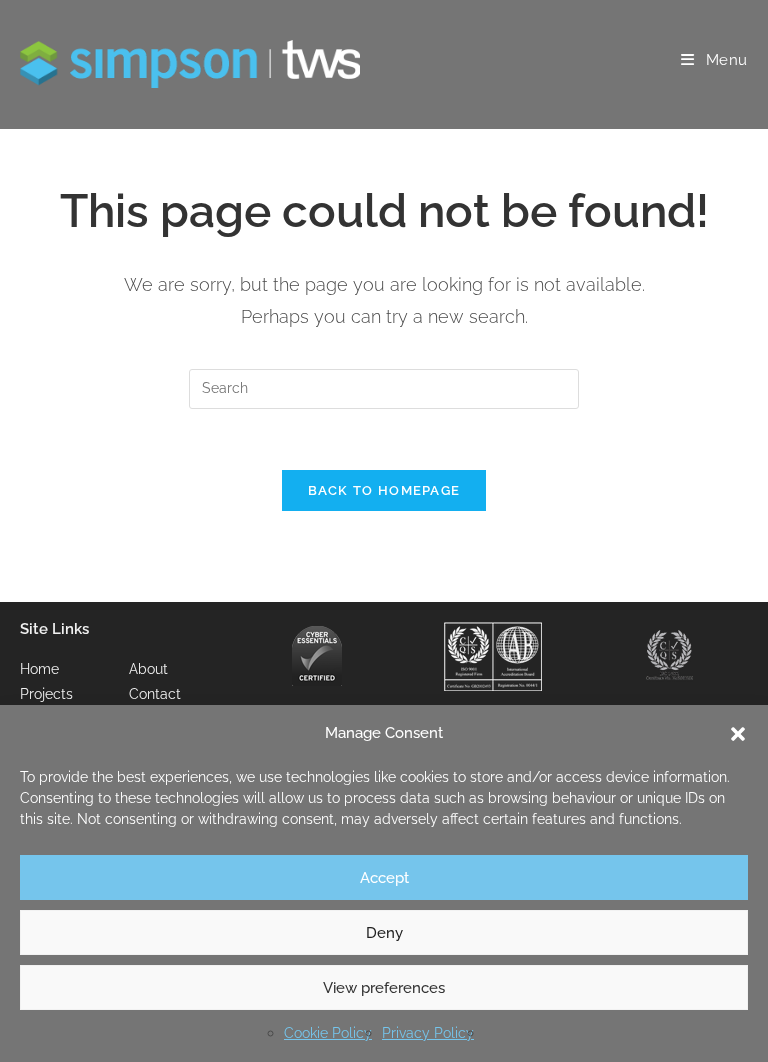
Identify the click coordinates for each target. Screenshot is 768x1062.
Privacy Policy (428, 1033)
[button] (738, 734)
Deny (384, 933)
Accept (384, 878)
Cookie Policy (328, 1033)
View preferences (384, 988)
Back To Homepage (384, 490)
